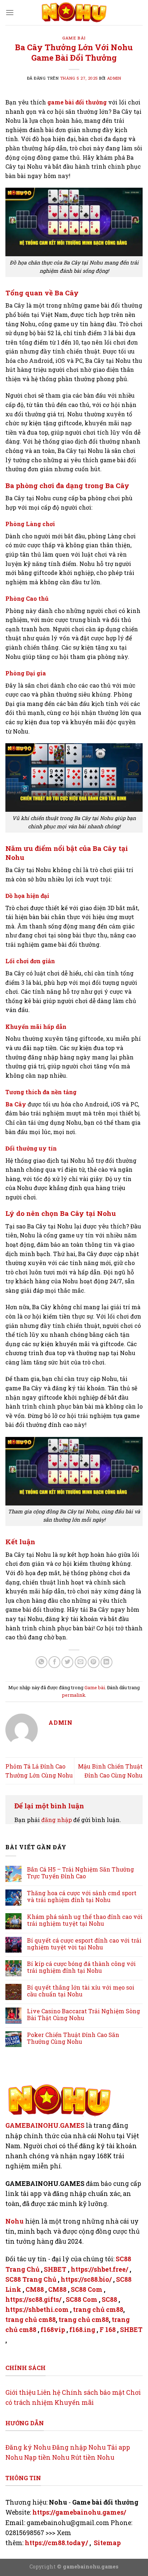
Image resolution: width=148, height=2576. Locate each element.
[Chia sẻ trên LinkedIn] (107, 1662)
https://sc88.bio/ (86, 2279)
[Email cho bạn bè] (81, 1662)
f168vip (53, 2330)
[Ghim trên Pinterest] (94, 1662)
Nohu (15, 2221)
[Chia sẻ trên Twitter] (67, 1662)
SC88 (109, 2299)
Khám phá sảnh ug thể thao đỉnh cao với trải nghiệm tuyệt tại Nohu (85, 1920)
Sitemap (107, 2543)
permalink (74, 1695)
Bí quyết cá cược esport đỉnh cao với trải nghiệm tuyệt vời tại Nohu (84, 1944)
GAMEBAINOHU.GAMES (45, 2125)
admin (114, 78)
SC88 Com (87, 2289)
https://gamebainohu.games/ (79, 2512)
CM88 (35, 2289)
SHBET (55, 2269)
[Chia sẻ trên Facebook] (54, 1662)
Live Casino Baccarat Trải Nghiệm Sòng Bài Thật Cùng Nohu (84, 2014)
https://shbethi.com (37, 2310)
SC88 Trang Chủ (31, 2279)
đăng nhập (57, 1820)
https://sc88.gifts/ (33, 2299)
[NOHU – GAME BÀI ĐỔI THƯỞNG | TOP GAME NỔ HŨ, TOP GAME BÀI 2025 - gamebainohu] (74, 13)
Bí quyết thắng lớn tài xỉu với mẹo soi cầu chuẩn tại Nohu (81, 1991)
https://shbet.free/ (100, 2269)
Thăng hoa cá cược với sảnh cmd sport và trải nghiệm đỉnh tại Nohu (82, 1896)
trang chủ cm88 (98, 2310)
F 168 (108, 2330)
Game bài (74, 38)
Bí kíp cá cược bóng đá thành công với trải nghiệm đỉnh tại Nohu (81, 1967)
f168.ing (82, 2330)
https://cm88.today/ (56, 2543)
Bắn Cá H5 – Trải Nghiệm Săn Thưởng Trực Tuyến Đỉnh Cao (80, 1873)
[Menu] (10, 12)
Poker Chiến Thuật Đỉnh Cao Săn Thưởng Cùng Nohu (73, 2038)
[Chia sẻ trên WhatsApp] (41, 1662)
